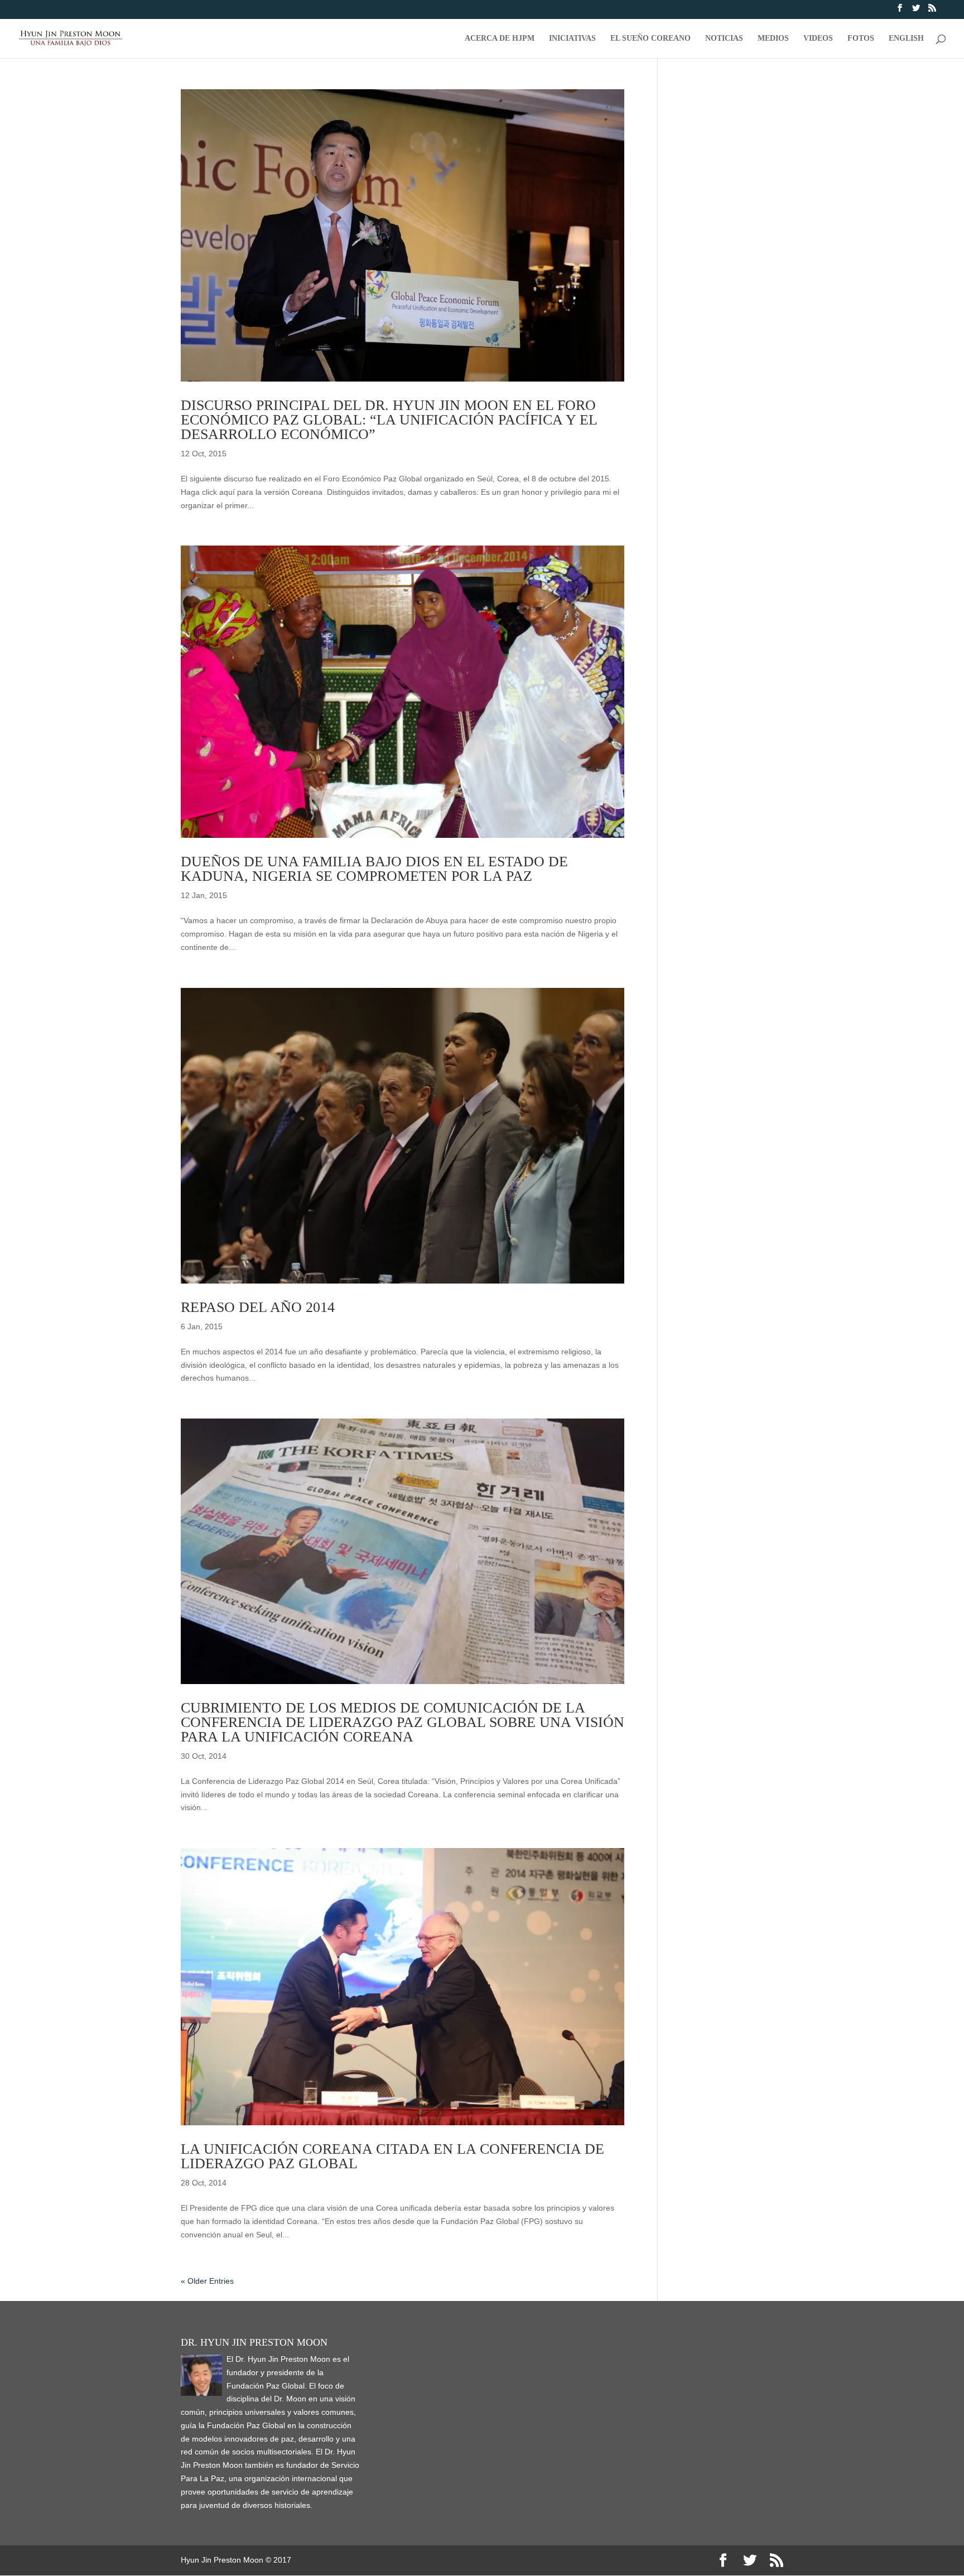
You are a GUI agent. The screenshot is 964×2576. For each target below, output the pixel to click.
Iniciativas (572, 38)
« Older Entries (207, 2281)
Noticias (724, 38)
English (906, 38)
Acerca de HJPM (500, 38)
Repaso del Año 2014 (258, 1307)
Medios (773, 38)
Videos (818, 38)
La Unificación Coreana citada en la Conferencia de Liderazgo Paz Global (392, 2156)
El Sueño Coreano (650, 38)
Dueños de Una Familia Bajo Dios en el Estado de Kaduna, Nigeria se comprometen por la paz (374, 869)
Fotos (861, 38)
